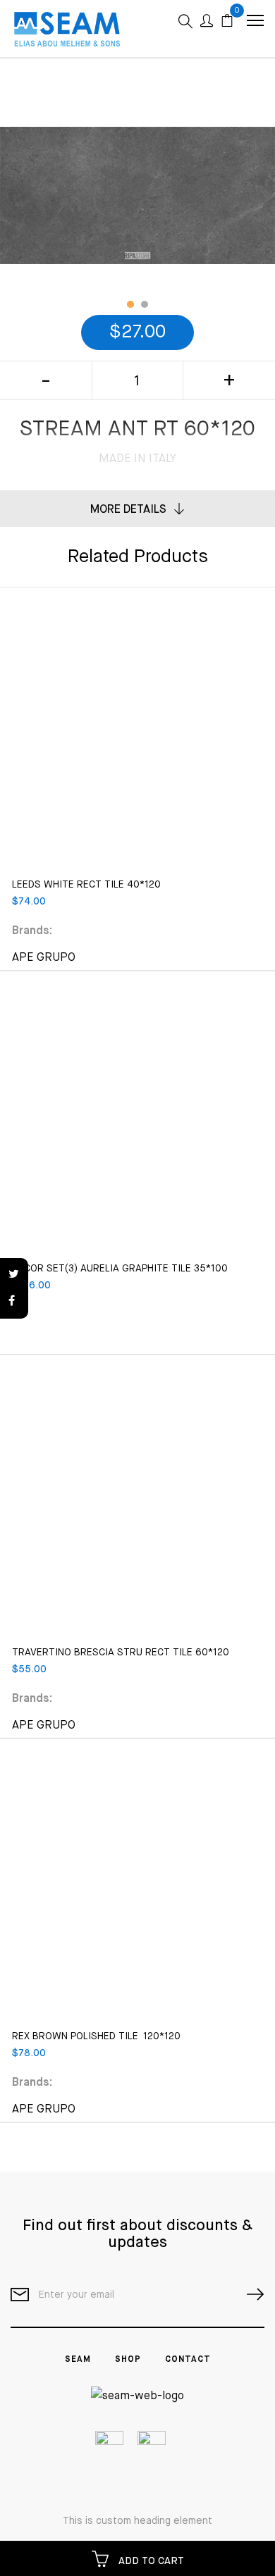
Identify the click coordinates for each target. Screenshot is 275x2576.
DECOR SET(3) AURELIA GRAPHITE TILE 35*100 (120, 1269)
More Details (128, 510)
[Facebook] (14, 1302)
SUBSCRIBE (250, 2295)
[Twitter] (14, 1275)
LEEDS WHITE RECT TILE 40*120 (86, 885)
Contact (188, 2360)
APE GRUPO (44, 958)
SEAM (78, 2360)
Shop (128, 2360)
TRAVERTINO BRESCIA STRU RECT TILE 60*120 (121, 1653)
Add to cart (150, 2561)
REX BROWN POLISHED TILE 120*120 (96, 2036)
